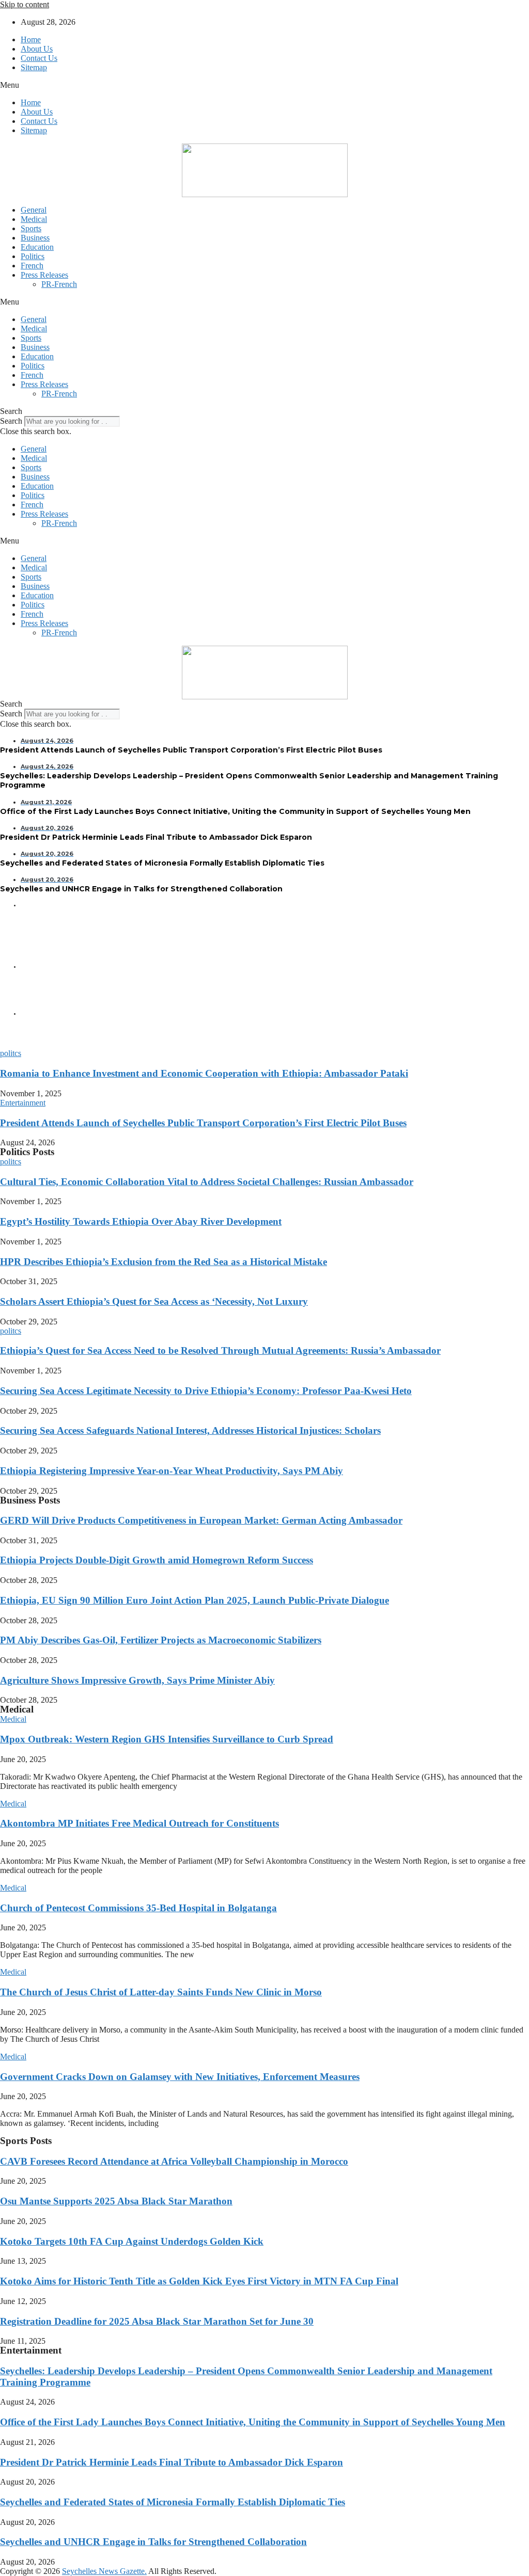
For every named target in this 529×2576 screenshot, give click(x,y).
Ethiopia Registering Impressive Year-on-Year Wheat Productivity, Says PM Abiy (172, 1471)
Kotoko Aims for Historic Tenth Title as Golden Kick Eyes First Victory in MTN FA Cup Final (199, 2281)
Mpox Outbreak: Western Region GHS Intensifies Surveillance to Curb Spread (167, 1739)
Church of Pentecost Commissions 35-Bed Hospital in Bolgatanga (138, 1908)
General (34, 210)
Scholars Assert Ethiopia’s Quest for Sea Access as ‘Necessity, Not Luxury (154, 1301)
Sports (31, 228)
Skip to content (25, 4)
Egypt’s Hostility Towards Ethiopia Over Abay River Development (141, 1221)
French (32, 266)
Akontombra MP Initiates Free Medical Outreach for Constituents (139, 1823)
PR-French (59, 284)
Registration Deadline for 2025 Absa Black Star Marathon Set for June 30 (157, 2321)
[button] (264, 85)
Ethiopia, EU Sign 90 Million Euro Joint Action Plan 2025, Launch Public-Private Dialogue (195, 1600)
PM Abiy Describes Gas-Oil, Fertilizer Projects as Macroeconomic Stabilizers (161, 1640)
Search (11, 421)
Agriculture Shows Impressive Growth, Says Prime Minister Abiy (137, 1680)
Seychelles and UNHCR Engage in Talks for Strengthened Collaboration (153, 2542)
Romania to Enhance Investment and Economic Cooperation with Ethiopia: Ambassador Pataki (204, 1073)
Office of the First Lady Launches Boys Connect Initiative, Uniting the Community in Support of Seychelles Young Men (253, 2422)
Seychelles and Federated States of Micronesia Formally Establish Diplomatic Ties (173, 2502)
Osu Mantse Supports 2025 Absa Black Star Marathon (116, 2201)
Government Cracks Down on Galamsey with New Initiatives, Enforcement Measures (180, 2077)
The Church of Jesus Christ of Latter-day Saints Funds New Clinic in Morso (161, 1992)
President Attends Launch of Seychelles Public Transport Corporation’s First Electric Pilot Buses (203, 1123)
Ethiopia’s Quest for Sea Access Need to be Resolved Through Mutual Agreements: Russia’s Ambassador (220, 1350)
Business (35, 238)
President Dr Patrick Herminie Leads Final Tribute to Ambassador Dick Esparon (172, 2462)
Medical (34, 219)
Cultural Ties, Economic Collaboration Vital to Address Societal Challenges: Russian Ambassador (207, 1182)
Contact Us (39, 58)
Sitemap (34, 67)
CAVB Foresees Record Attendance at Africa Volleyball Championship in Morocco (174, 2161)
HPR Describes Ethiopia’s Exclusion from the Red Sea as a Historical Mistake (164, 1262)
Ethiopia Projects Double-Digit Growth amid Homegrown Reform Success (157, 1560)
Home (31, 39)
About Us (37, 49)
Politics (33, 256)
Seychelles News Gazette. (104, 2571)
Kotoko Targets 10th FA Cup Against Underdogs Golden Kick (132, 2241)
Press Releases (44, 275)
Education (37, 247)
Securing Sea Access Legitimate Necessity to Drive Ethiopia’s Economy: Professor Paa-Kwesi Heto (206, 1391)
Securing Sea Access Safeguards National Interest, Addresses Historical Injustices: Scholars (190, 1430)
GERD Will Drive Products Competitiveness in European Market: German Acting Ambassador (201, 1520)
